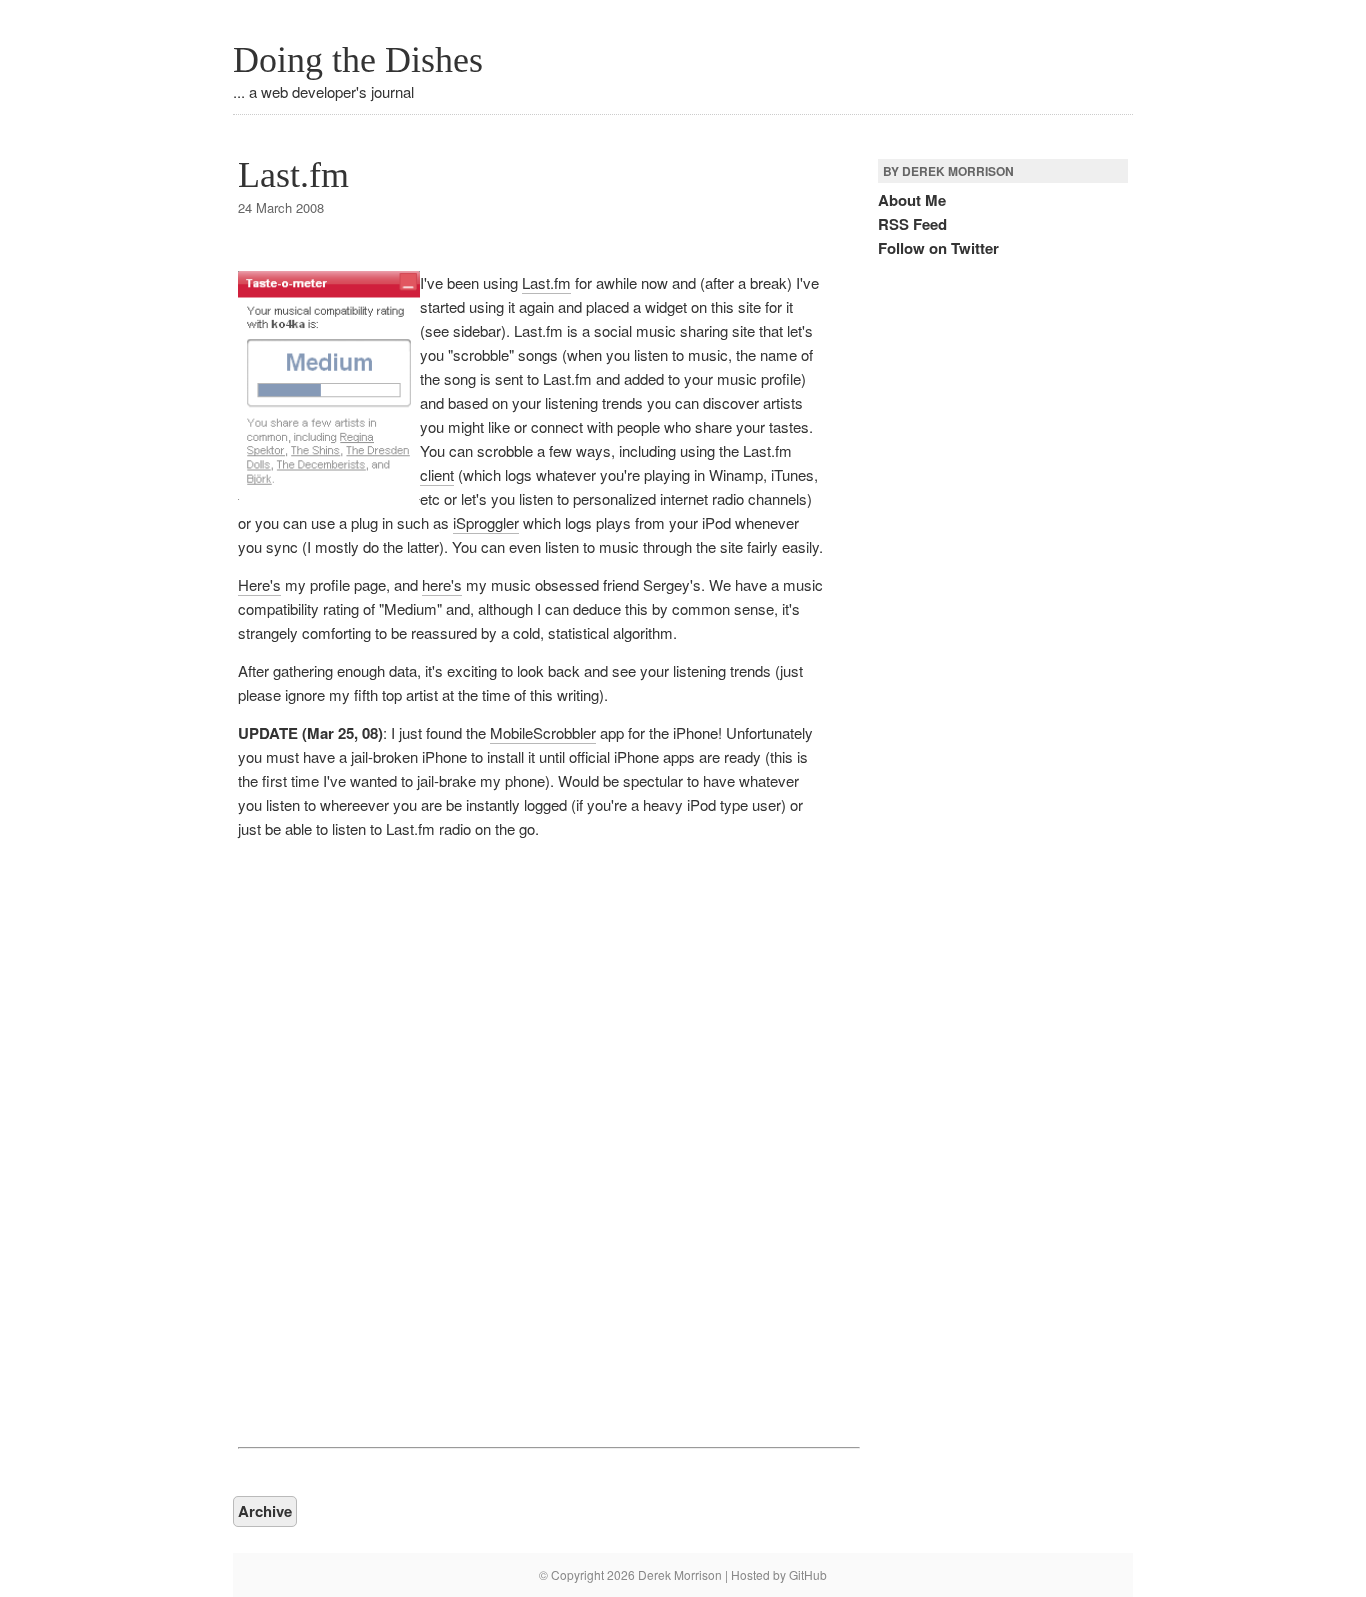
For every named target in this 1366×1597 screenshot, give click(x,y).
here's (442, 584)
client (437, 474)
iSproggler (486, 522)
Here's (259, 584)
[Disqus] (530, 1141)
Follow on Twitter (938, 248)
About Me (912, 200)
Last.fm (293, 175)
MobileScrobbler (543, 732)
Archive (265, 1511)
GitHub (808, 1574)
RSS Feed (912, 224)
